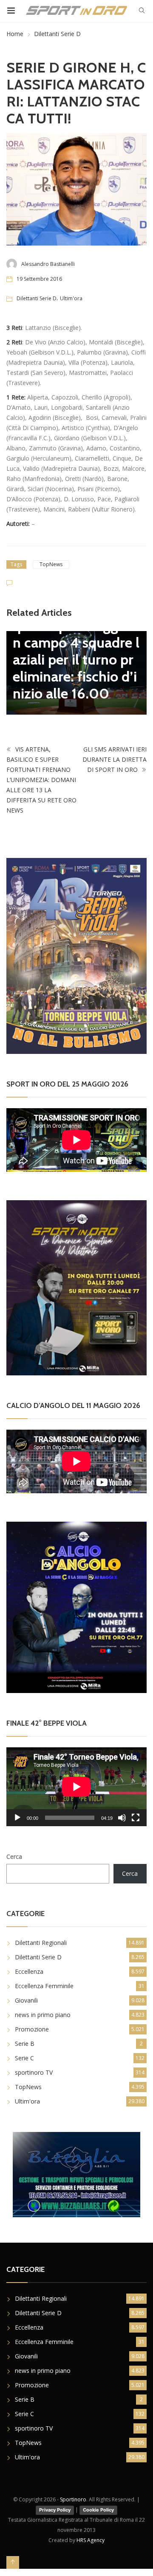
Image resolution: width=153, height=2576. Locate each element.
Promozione (32, 2029)
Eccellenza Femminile (44, 1986)
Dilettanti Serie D (57, 34)
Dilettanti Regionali (41, 1943)
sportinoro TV (34, 2072)
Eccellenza (29, 1971)
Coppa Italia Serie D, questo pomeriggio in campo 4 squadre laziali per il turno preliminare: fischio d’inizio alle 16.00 (76, 651)
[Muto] (122, 1818)
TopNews (51, 564)
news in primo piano (43, 2015)
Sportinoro (73, 2499)
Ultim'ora (71, 298)
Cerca (14, 1857)
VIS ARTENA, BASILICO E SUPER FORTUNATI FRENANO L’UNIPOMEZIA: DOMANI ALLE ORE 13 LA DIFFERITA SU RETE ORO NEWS (41, 780)
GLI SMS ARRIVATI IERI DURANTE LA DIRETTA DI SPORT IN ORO (115, 759)
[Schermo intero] (136, 1818)
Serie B (25, 2044)
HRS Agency (91, 2540)
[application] (76, 1787)
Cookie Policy (98, 2510)
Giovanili (26, 2000)
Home (15, 34)
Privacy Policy (55, 2510)
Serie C (24, 2058)
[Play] (17, 1818)
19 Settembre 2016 (39, 279)
